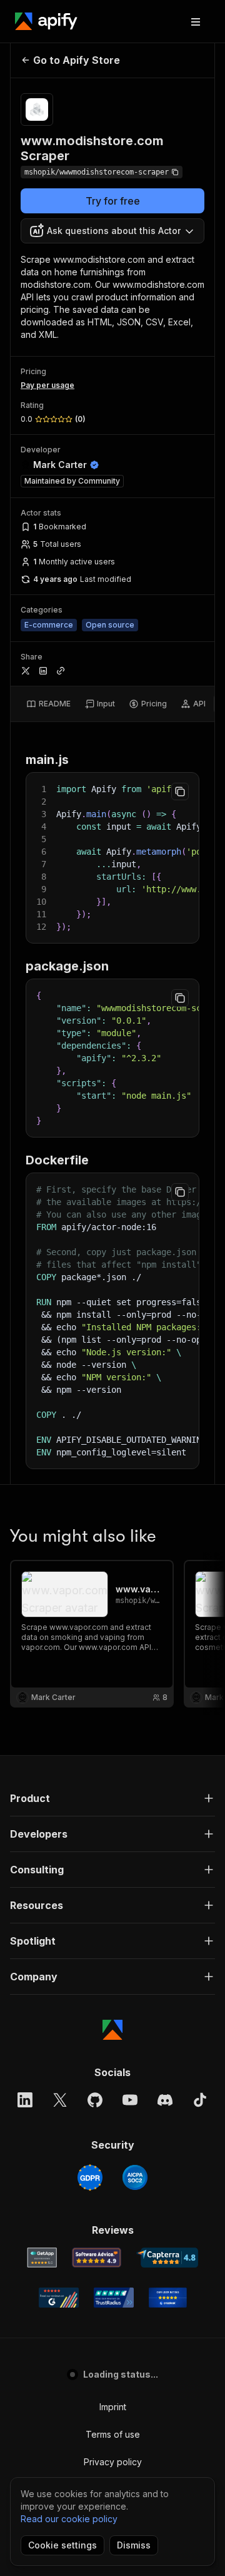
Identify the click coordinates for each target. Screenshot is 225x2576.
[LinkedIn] (25, 2100)
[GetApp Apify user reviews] (42, 2258)
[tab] (48, 704)
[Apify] (46, 21)
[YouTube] (130, 2100)
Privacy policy (113, 2462)
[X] (60, 2100)
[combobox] (112, 231)
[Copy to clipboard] (180, 792)
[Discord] (165, 2100)
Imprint (113, 2407)
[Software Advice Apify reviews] (97, 2258)
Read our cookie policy (69, 2519)
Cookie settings (62, 2545)
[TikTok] (200, 2100)
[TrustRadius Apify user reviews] (114, 2298)
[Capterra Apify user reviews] (167, 2258)
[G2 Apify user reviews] (59, 2298)
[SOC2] (135, 2177)
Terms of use (113, 2434)
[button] (112, 1798)
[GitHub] (95, 2100)
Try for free (113, 201)
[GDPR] (90, 2177)
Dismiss (134, 2545)
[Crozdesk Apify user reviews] (168, 2298)
